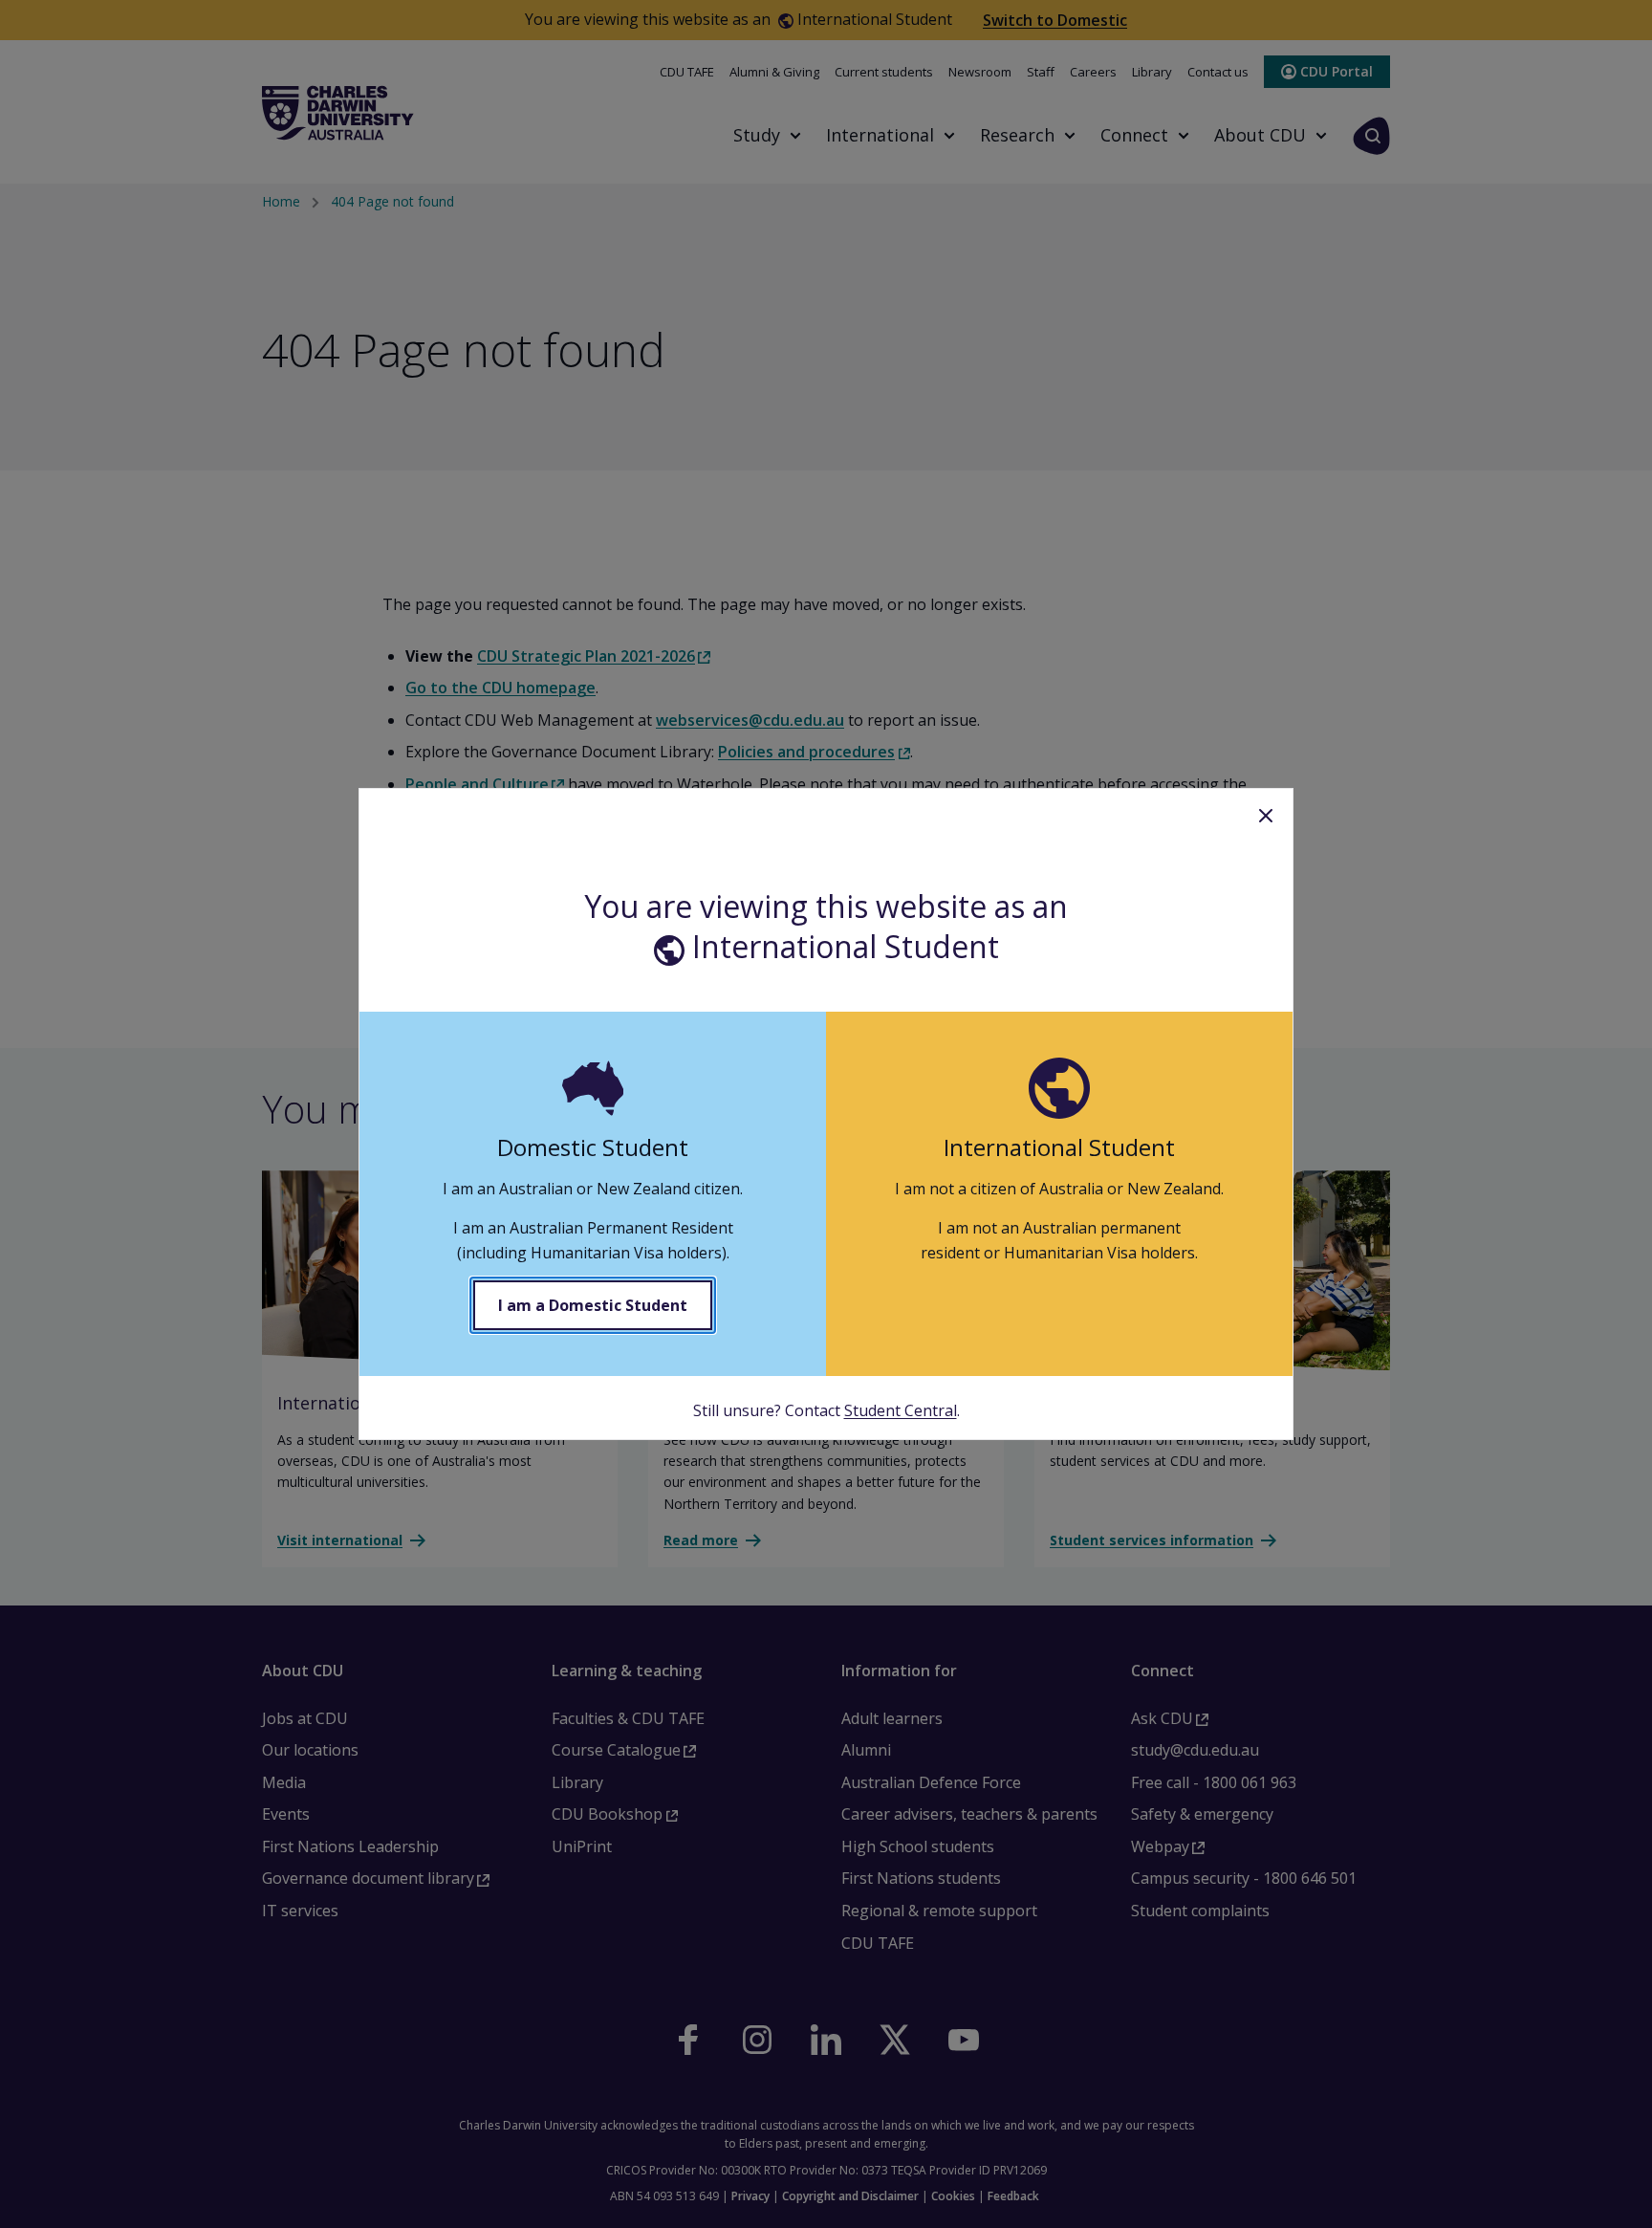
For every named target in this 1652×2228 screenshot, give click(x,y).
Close (1266, 816)
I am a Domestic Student (593, 1305)
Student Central (901, 1410)
